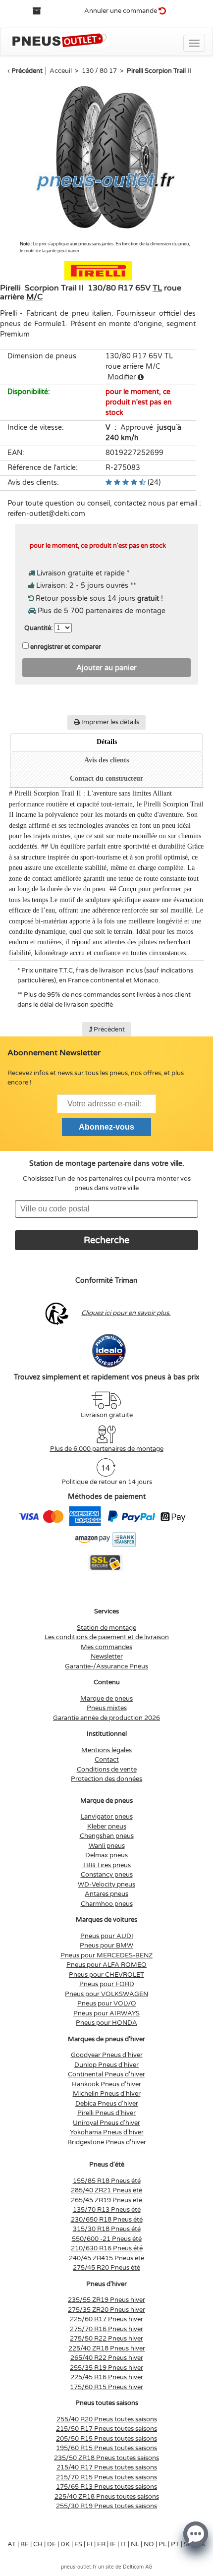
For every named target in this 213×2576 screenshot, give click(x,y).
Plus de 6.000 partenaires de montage (107, 1449)
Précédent (27, 71)
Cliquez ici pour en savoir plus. (126, 1313)
